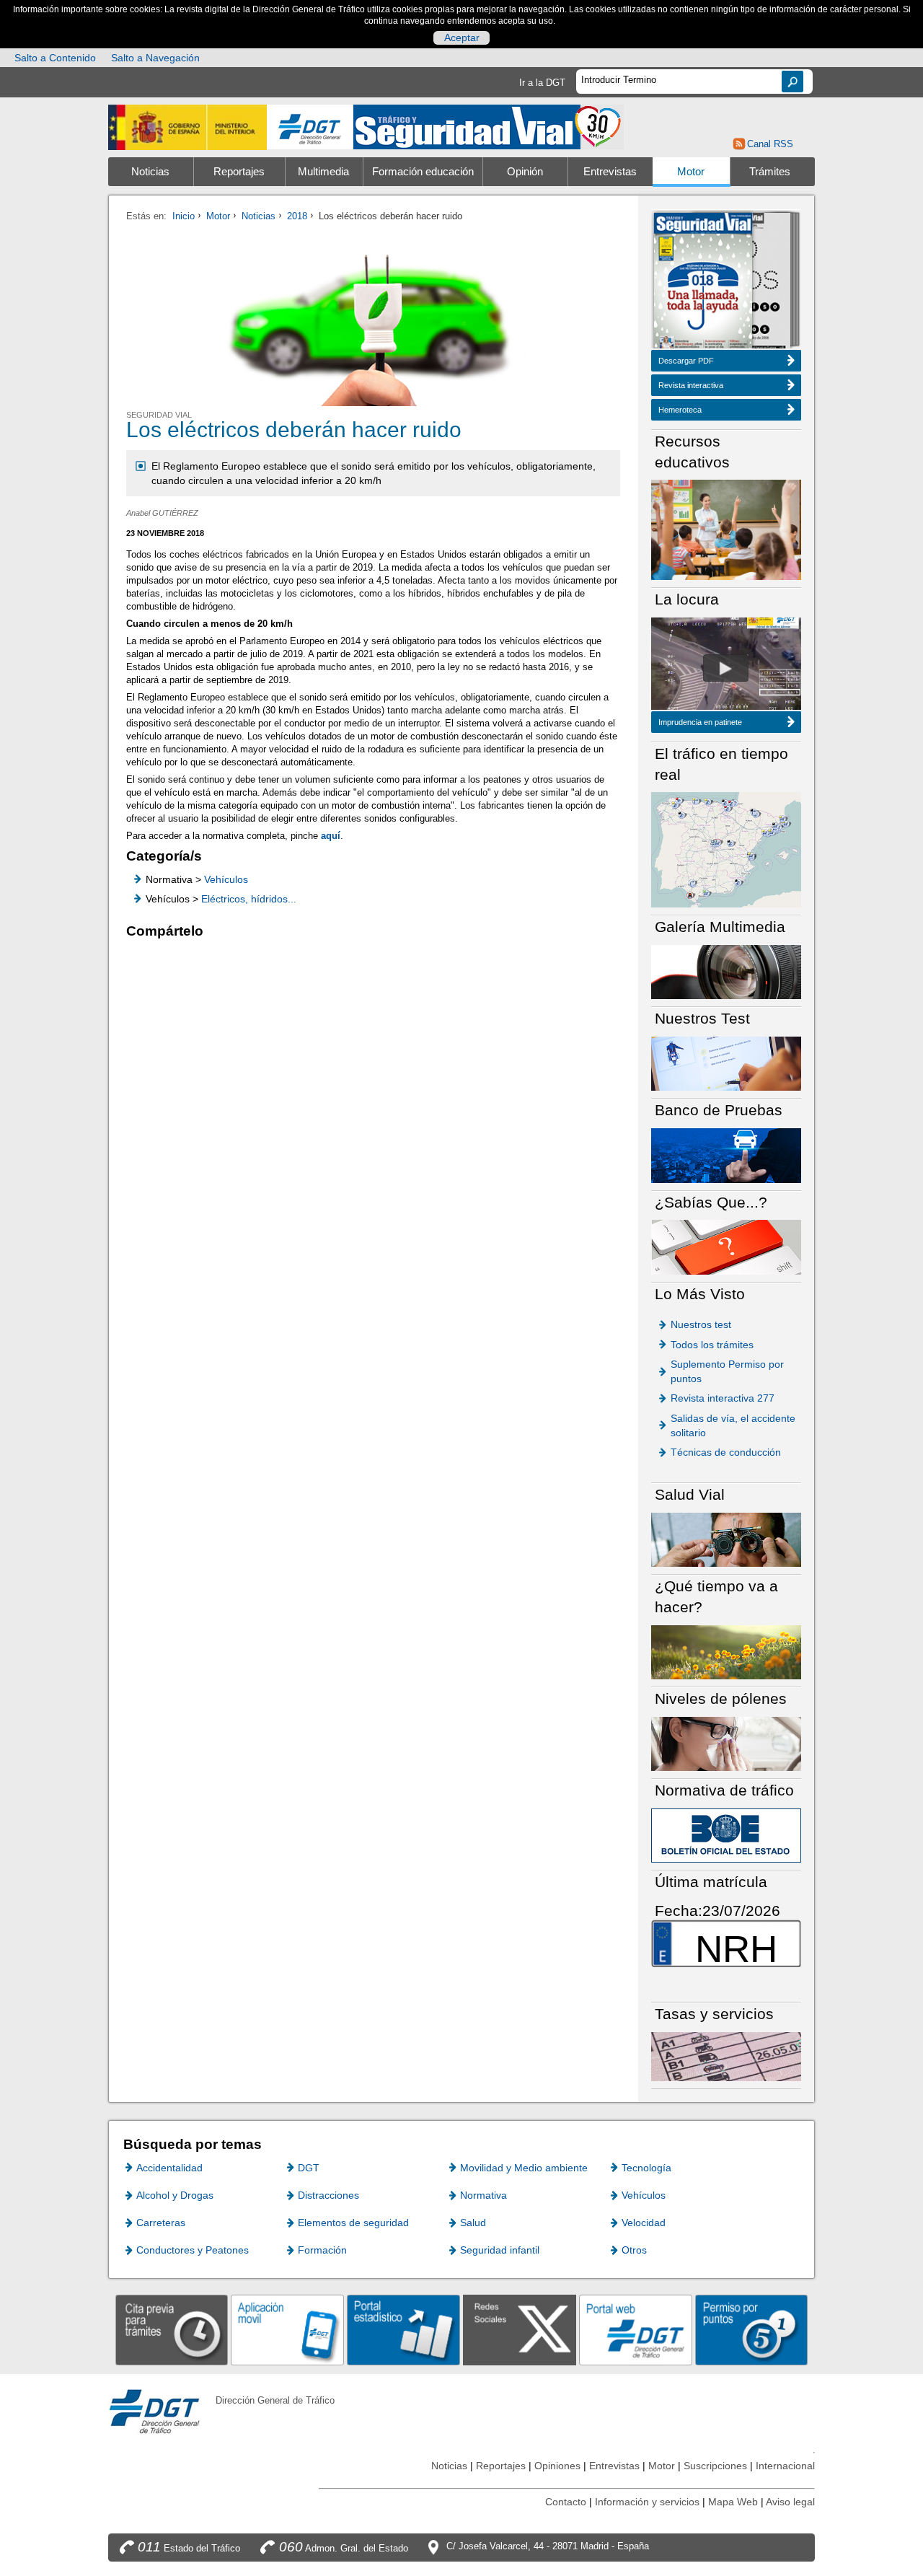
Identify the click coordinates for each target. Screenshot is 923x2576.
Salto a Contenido (55, 58)
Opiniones (557, 2466)
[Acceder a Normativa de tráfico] (726, 1835)
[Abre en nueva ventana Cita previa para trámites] (172, 2330)
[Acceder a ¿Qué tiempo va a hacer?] (726, 1652)
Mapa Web (733, 2502)
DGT (309, 2168)
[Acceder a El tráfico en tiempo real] (726, 849)
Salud (473, 2223)
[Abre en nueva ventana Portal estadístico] (403, 2330)
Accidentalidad (169, 2168)
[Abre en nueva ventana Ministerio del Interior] (187, 127)
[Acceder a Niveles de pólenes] (726, 1743)
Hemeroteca (680, 410)
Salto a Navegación (155, 58)
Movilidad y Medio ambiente (524, 2168)
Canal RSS (770, 144)
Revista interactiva (691, 385)
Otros (634, 2250)
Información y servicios (647, 2502)
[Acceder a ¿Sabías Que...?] (726, 1246)
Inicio (184, 216)
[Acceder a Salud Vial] (726, 1539)
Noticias (150, 172)
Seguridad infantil (500, 2250)
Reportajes (239, 172)
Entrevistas (610, 172)
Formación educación (423, 172)
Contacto (566, 2502)
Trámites (770, 172)
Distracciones (328, 2195)
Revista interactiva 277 (723, 1398)
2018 (297, 216)
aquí (331, 836)
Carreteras (161, 2223)
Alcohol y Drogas (175, 2195)
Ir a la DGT (542, 83)
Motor (691, 172)
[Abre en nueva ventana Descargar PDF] (703, 282)
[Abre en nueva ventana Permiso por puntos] (752, 2330)
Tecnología (646, 2168)
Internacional (785, 2466)
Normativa (483, 2195)
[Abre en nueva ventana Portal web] (636, 2330)
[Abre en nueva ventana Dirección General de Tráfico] (310, 127)
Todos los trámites (712, 1345)
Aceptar (462, 38)
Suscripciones (715, 2466)
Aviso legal (790, 2502)
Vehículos (226, 879)
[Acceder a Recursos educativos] (726, 529)
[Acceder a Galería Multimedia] (726, 971)
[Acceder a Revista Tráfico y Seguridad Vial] (489, 126)
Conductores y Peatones (193, 2250)
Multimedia (323, 172)
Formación (322, 2250)
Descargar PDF (686, 361)
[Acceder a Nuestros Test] (726, 1063)
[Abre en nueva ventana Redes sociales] (520, 2330)
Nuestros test (701, 1324)
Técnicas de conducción (726, 1452)
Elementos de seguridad (353, 2223)
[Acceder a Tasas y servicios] (726, 2056)
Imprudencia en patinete (700, 722)
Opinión (525, 172)
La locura (726, 668)
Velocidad (644, 2223)
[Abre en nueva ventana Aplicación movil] (287, 2330)
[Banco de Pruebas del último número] (726, 1155)
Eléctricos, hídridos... (249, 899)
